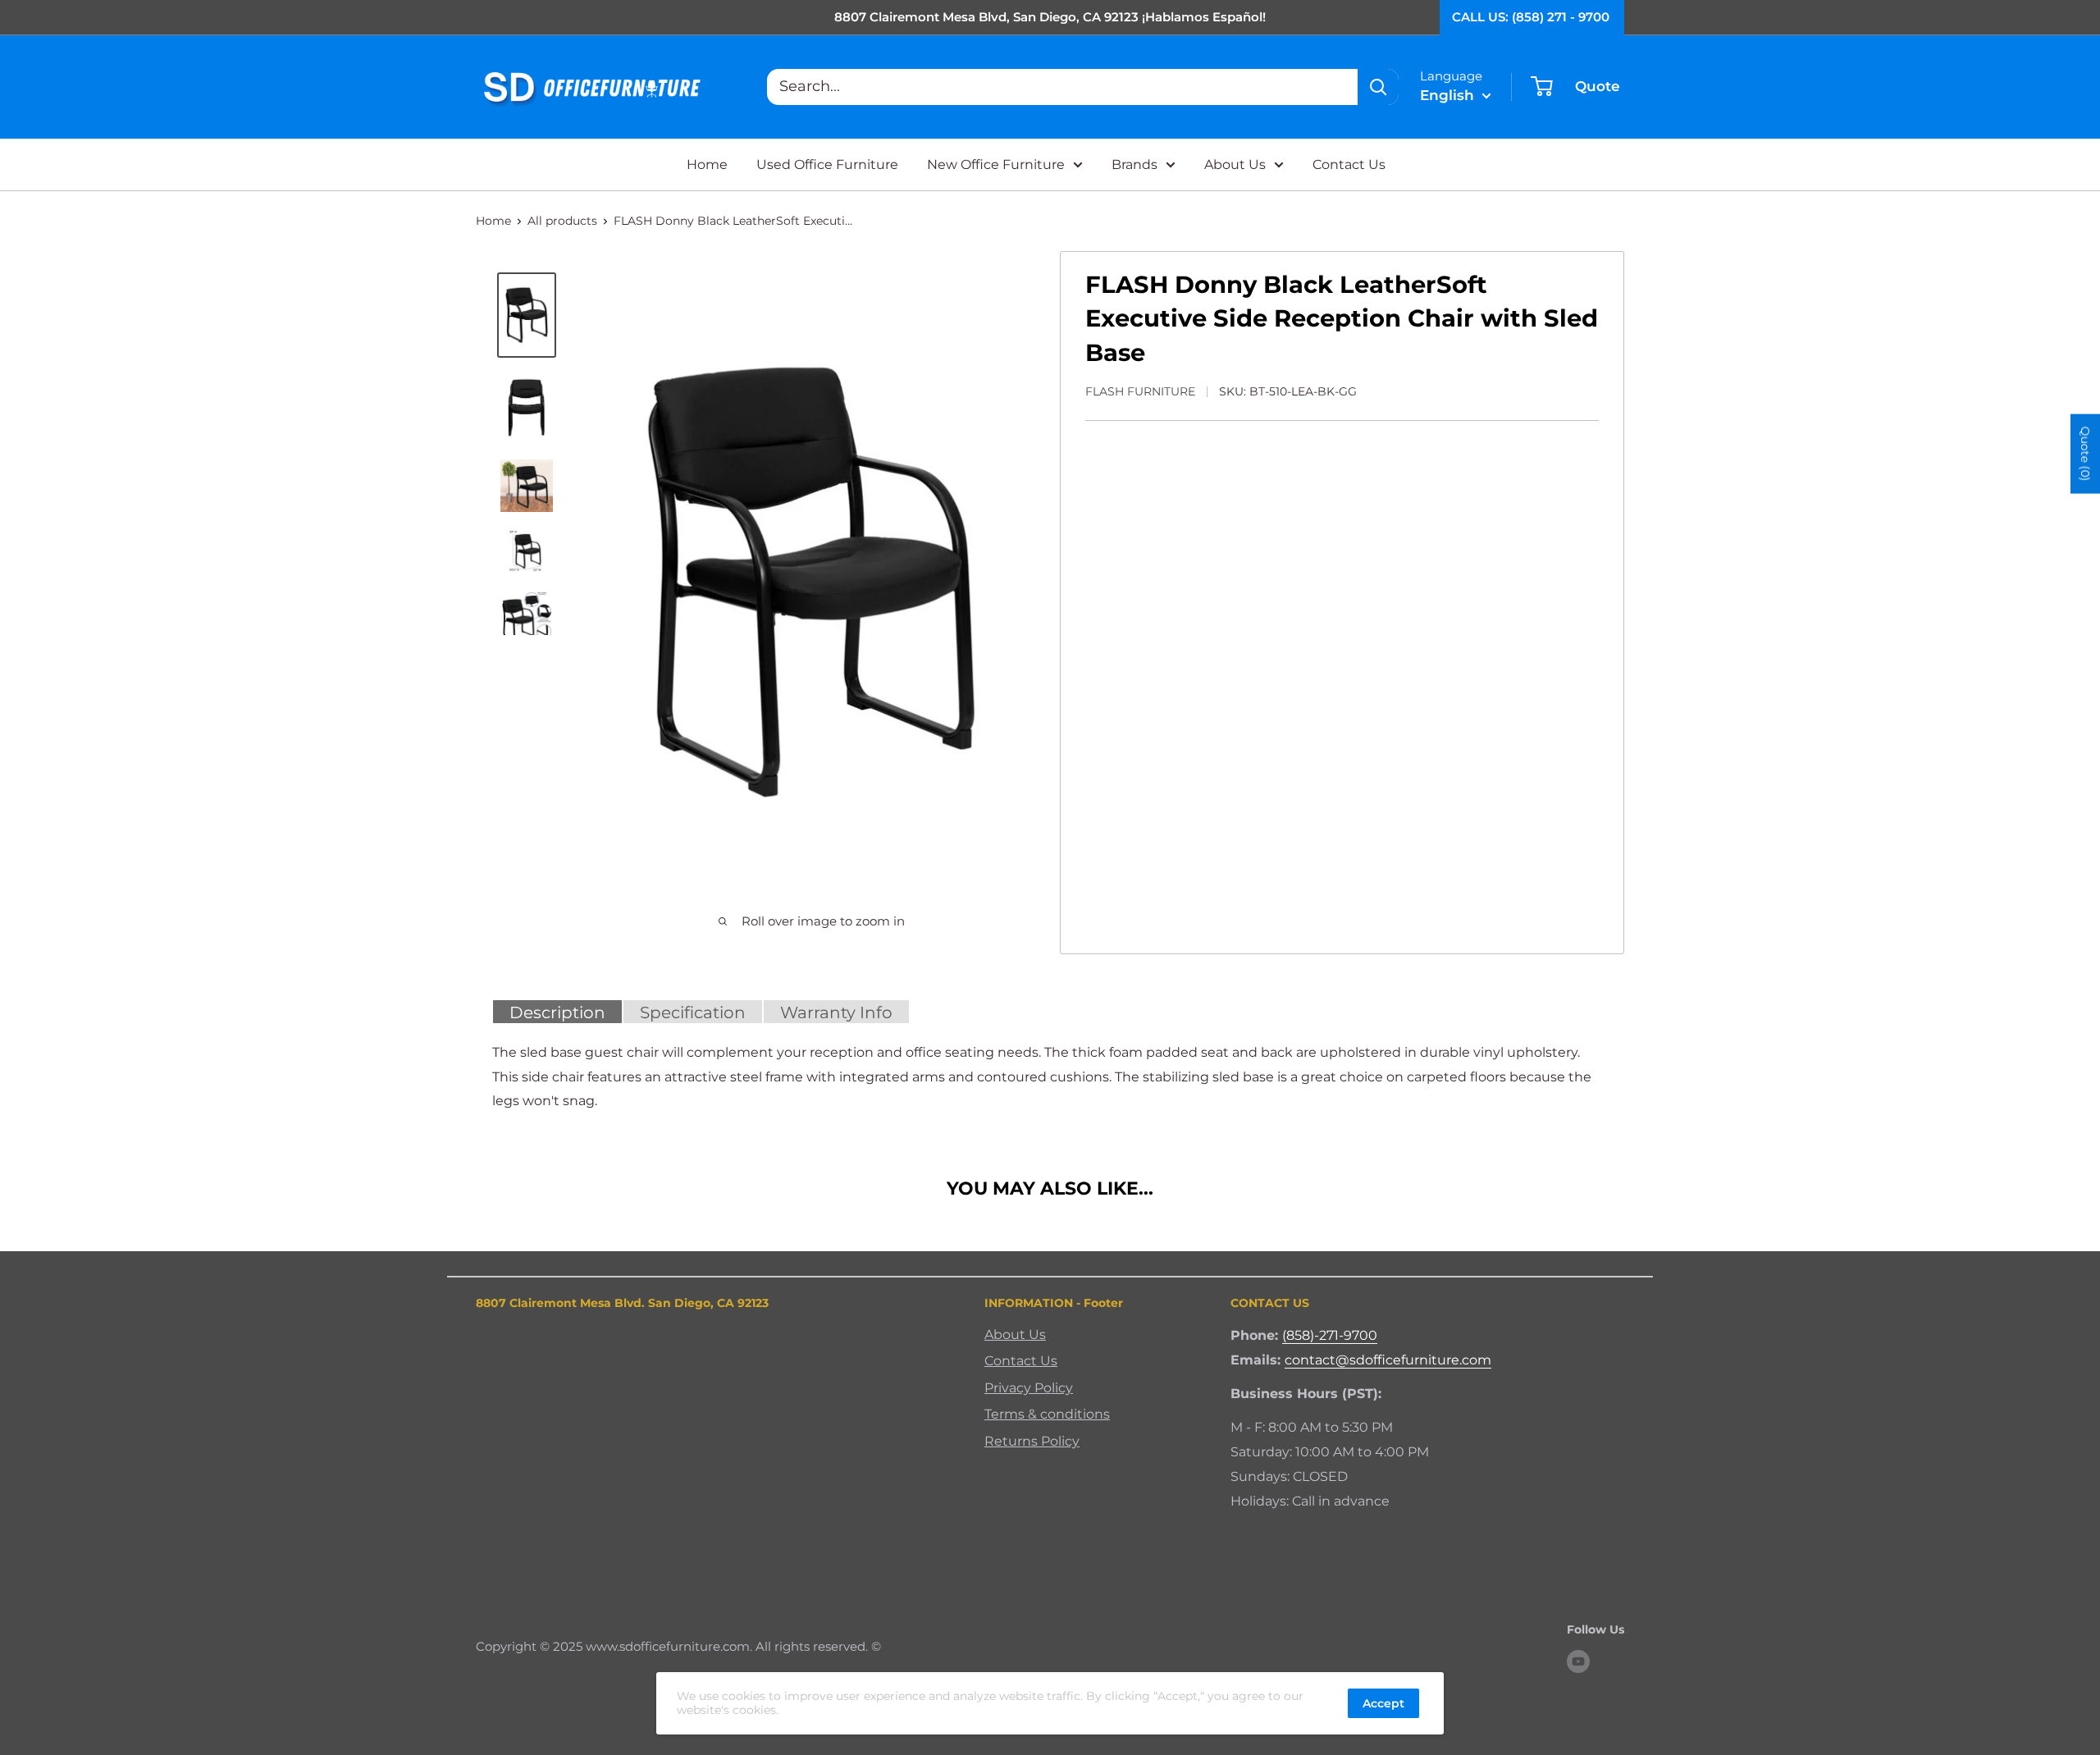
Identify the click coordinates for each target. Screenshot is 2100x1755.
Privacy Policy (1029, 1388)
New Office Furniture (996, 165)
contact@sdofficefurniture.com (1388, 1360)
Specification (693, 1012)
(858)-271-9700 (1330, 1335)
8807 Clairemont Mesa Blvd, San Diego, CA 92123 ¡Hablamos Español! (1050, 17)
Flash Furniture (1140, 391)
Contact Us (1349, 165)
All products (562, 221)
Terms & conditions (1047, 1414)
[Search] (1378, 87)
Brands (1134, 165)
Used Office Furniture (827, 165)
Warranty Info (836, 1012)
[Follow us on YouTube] (1578, 1661)
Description (557, 1012)
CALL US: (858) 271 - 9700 (1531, 17)
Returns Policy (1032, 1441)
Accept (1383, 1703)
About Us (1235, 165)
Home (707, 165)
